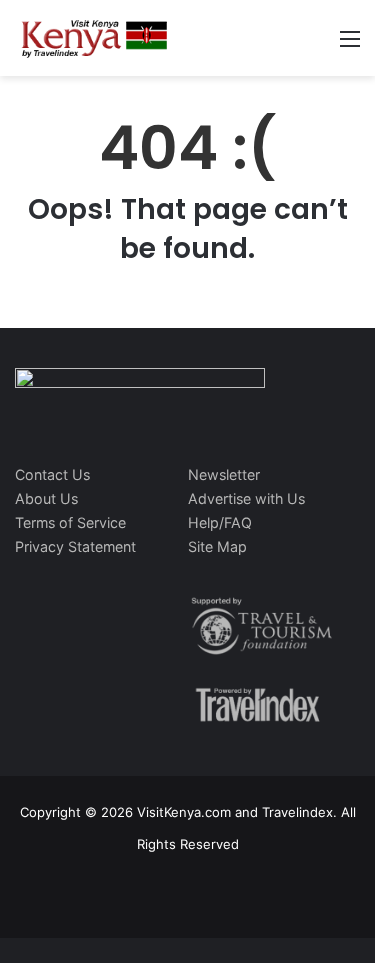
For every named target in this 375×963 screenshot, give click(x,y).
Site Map (217, 546)
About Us (46, 498)
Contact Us (52, 474)
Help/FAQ (220, 522)
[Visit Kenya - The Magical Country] (95, 38)
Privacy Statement (75, 546)
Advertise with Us (246, 498)
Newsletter (224, 474)
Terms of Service (70, 522)
